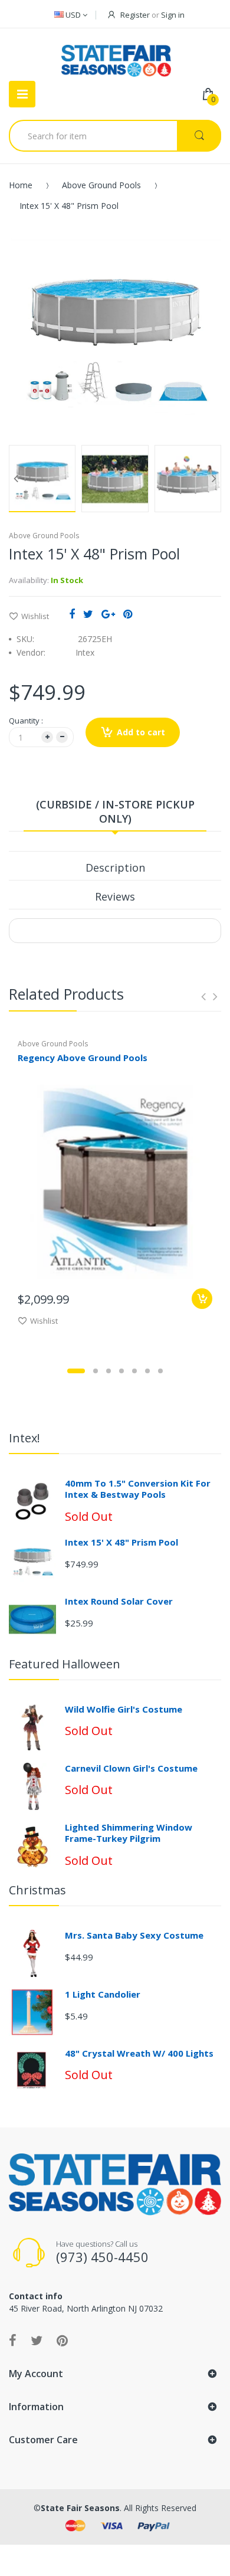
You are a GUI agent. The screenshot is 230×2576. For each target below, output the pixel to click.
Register (135, 15)
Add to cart (141, 732)
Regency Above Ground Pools (83, 1058)
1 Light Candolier (103, 1994)
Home (21, 185)
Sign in (173, 15)
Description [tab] (115, 868)
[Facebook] (72, 614)
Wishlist (35, 616)
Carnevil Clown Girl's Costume (131, 1768)
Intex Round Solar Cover (119, 1601)
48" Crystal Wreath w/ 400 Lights (139, 2053)
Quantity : (26, 721)
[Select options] (202, 1299)
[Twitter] (88, 614)
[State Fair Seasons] (116, 56)
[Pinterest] (128, 614)
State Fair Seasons (80, 2508)
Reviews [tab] (115, 896)
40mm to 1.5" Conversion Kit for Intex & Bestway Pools (138, 1489)
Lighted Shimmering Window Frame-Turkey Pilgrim (129, 1833)
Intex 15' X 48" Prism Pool (121, 1542)
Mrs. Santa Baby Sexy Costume (134, 1935)
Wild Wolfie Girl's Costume (124, 1709)
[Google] (108, 614)
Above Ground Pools (101, 185)
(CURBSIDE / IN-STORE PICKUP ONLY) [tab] (115, 811)
